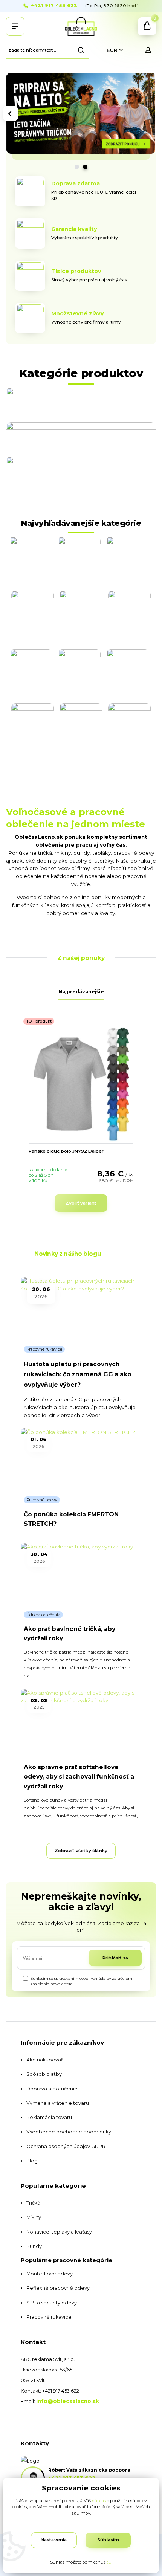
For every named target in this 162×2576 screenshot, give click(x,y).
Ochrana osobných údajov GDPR (66, 2146)
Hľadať (81, 50)
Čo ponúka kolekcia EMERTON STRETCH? (71, 1519)
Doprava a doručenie (52, 2089)
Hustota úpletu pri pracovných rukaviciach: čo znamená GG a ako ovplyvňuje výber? (78, 1375)
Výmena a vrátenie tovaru (58, 2103)
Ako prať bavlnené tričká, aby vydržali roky (70, 1634)
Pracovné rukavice (44, 1349)
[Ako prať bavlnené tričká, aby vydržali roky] (81, 1574)
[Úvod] (81, 26)
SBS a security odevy (52, 2303)
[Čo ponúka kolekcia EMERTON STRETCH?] (81, 1460)
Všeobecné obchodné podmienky (69, 2132)
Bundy (34, 2246)
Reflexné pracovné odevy (58, 2288)
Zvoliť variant (81, 1203)
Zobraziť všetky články (81, 1851)
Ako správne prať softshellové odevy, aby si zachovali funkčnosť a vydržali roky (79, 1777)
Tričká (33, 2203)
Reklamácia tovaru (49, 2117)
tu (109, 2562)
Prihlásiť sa (115, 1958)
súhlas (99, 2501)
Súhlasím (108, 2540)
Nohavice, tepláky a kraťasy (59, 2232)
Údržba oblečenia (43, 1615)
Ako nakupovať (45, 2060)
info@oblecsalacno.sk (68, 2401)
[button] (11, 113)
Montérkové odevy (50, 2274)
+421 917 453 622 (54, 6)
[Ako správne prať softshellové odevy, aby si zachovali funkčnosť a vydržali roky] (81, 1721)
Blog (32, 2161)
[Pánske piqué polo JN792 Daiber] (81, 1084)
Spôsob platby (44, 2074)
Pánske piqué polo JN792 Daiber (66, 1151)
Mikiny (34, 2217)
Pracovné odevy (42, 1500)
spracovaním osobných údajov (83, 1978)
